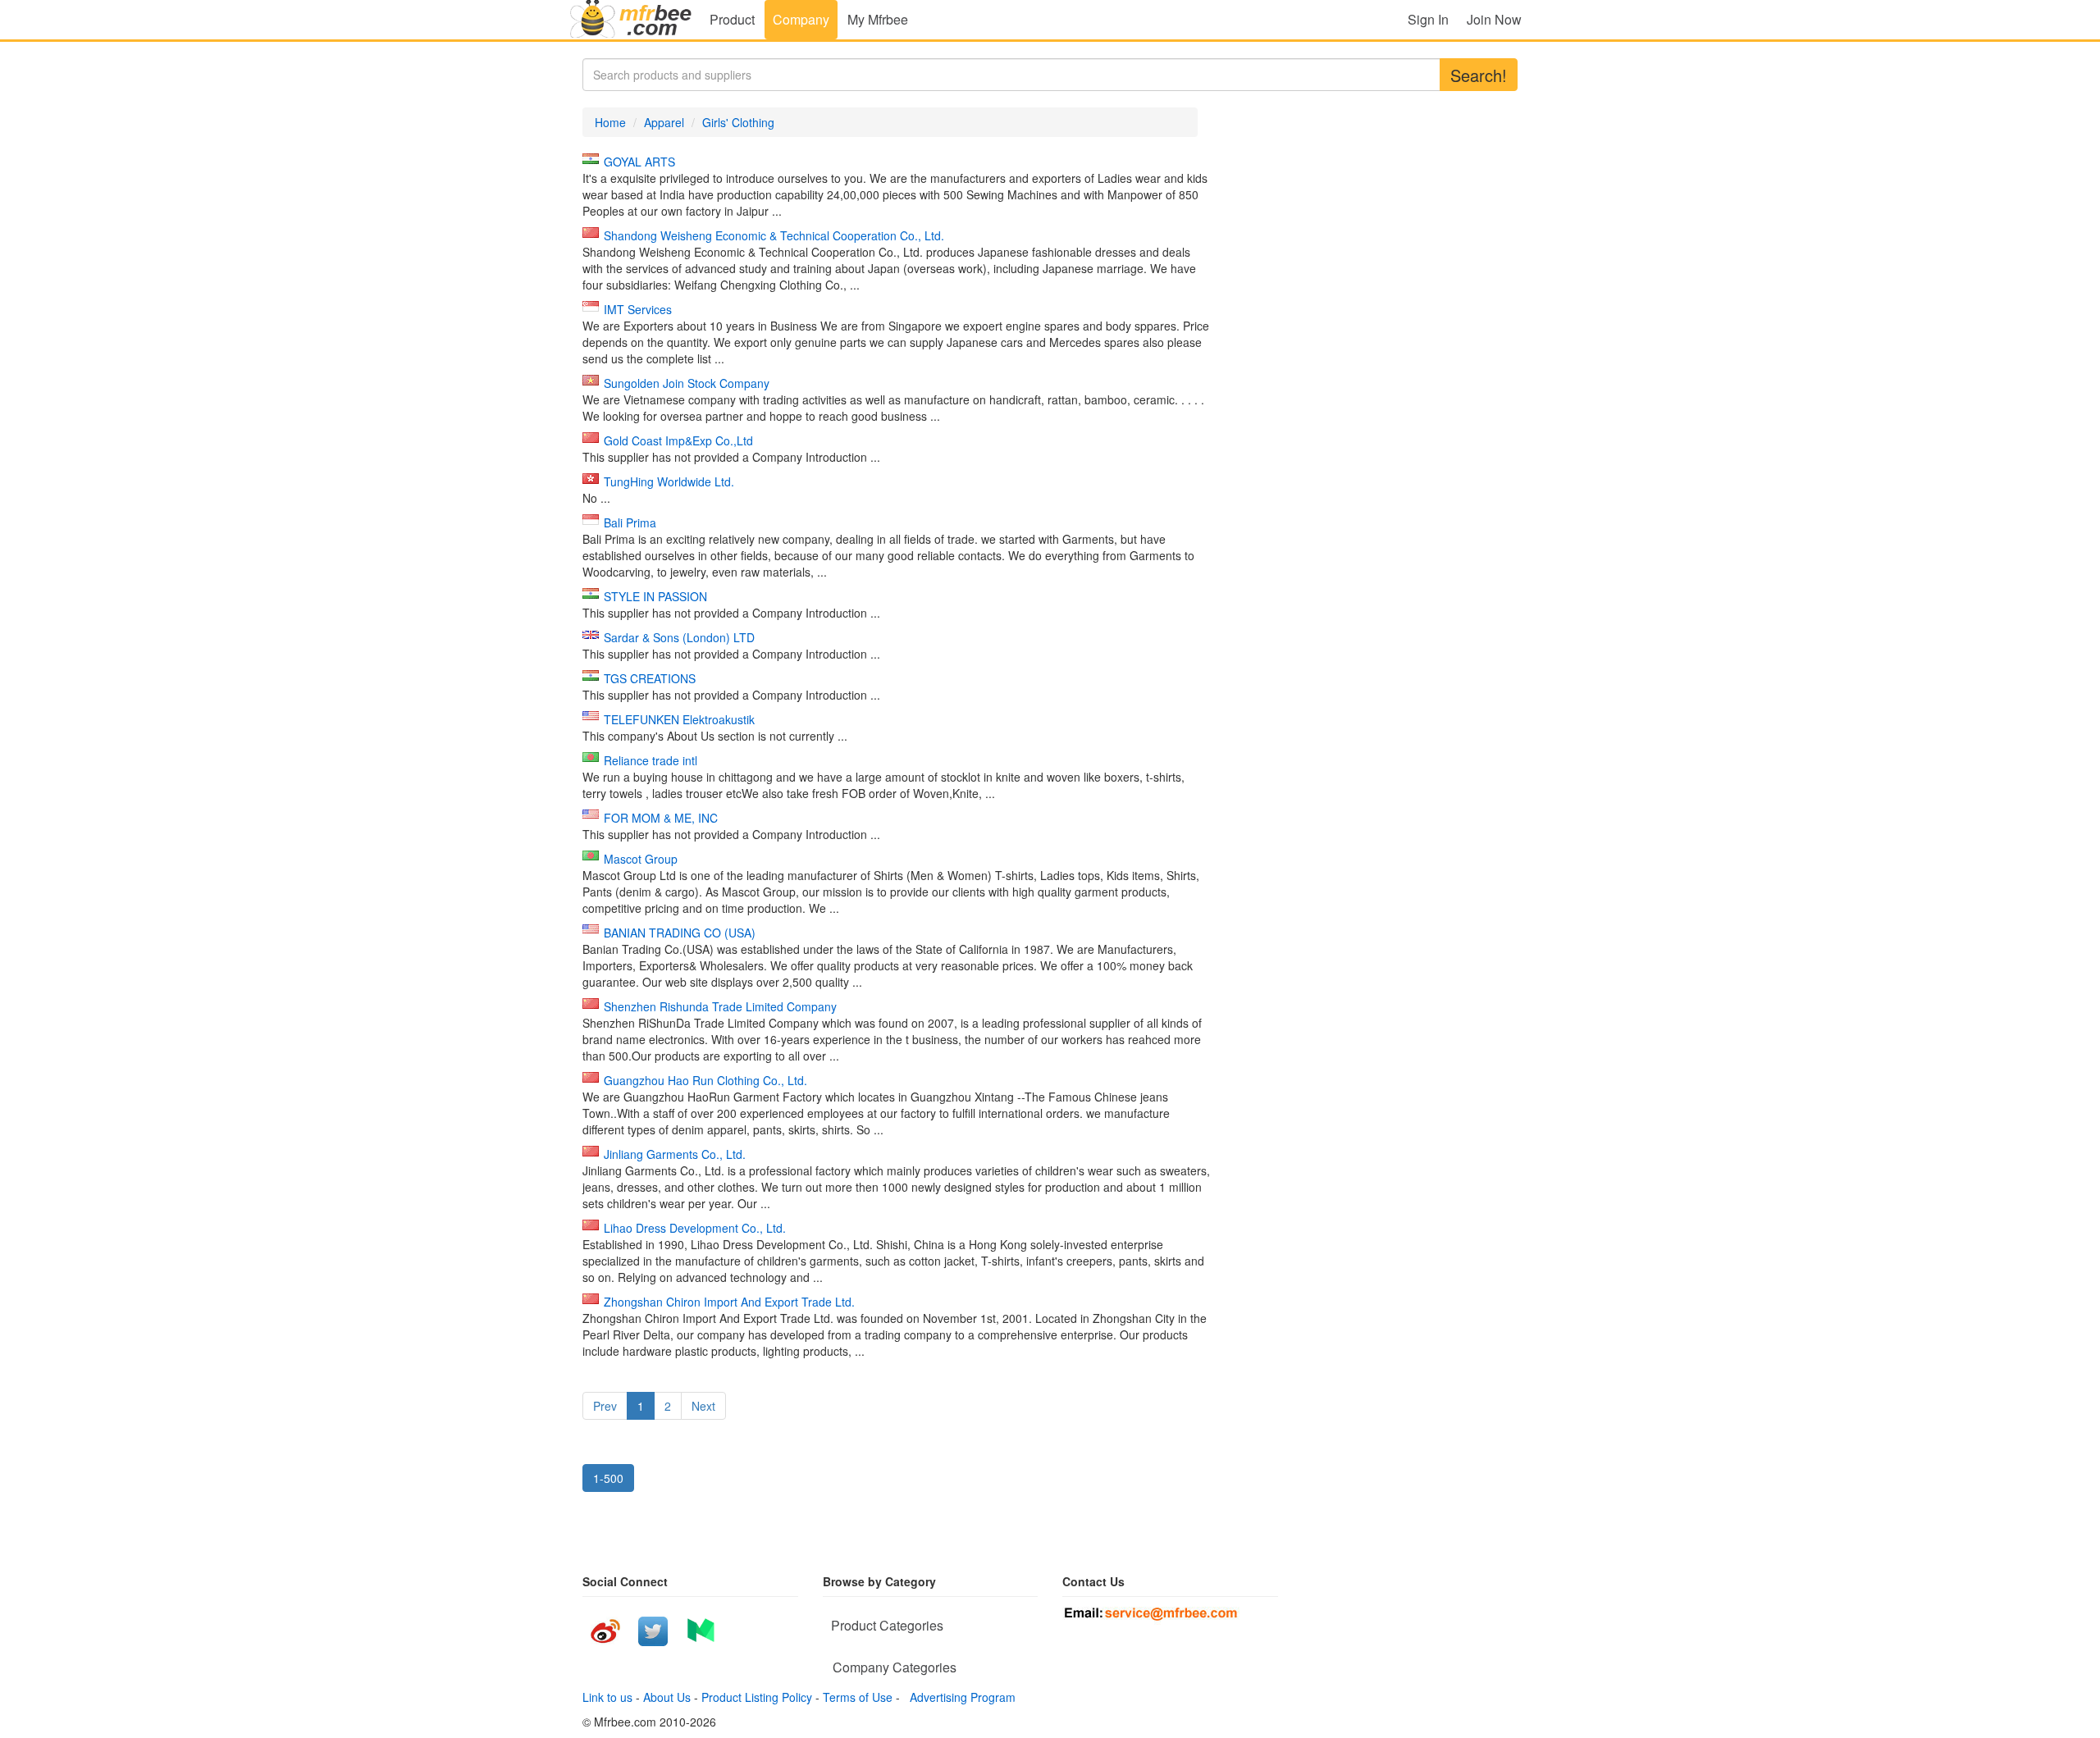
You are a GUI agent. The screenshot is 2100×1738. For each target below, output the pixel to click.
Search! (1479, 75)
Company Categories (895, 1667)
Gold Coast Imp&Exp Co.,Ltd (678, 440)
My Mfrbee (878, 19)
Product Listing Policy (757, 1697)
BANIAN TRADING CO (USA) (680, 933)
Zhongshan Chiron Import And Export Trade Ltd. (729, 1302)
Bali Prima (630, 522)
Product (732, 19)
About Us (667, 1697)
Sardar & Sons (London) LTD (679, 637)
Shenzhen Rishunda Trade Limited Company (720, 1006)
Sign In (1428, 19)
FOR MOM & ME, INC (661, 818)
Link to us (607, 1697)
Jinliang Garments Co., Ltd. (675, 1154)
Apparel (664, 122)
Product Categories (887, 1625)
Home (610, 122)
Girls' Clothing (738, 122)
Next (703, 1406)
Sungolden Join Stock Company (687, 383)
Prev (605, 1406)
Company (801, 19)
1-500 (608, 1478)
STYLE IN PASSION (655, 596)
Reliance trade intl (651, 760)
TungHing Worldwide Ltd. (669, 481)
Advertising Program (959, 1697)
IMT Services (638, 309)
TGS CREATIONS (650, 678)
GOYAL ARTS (639, 162)
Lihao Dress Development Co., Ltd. (695, 1228)
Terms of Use (858, 1697)
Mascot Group (641, 859)
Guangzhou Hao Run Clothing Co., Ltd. (705, 1080)
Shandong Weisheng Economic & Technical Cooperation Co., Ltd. (774, 235)
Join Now (1494, 19)
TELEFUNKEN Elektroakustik (679, 719)
